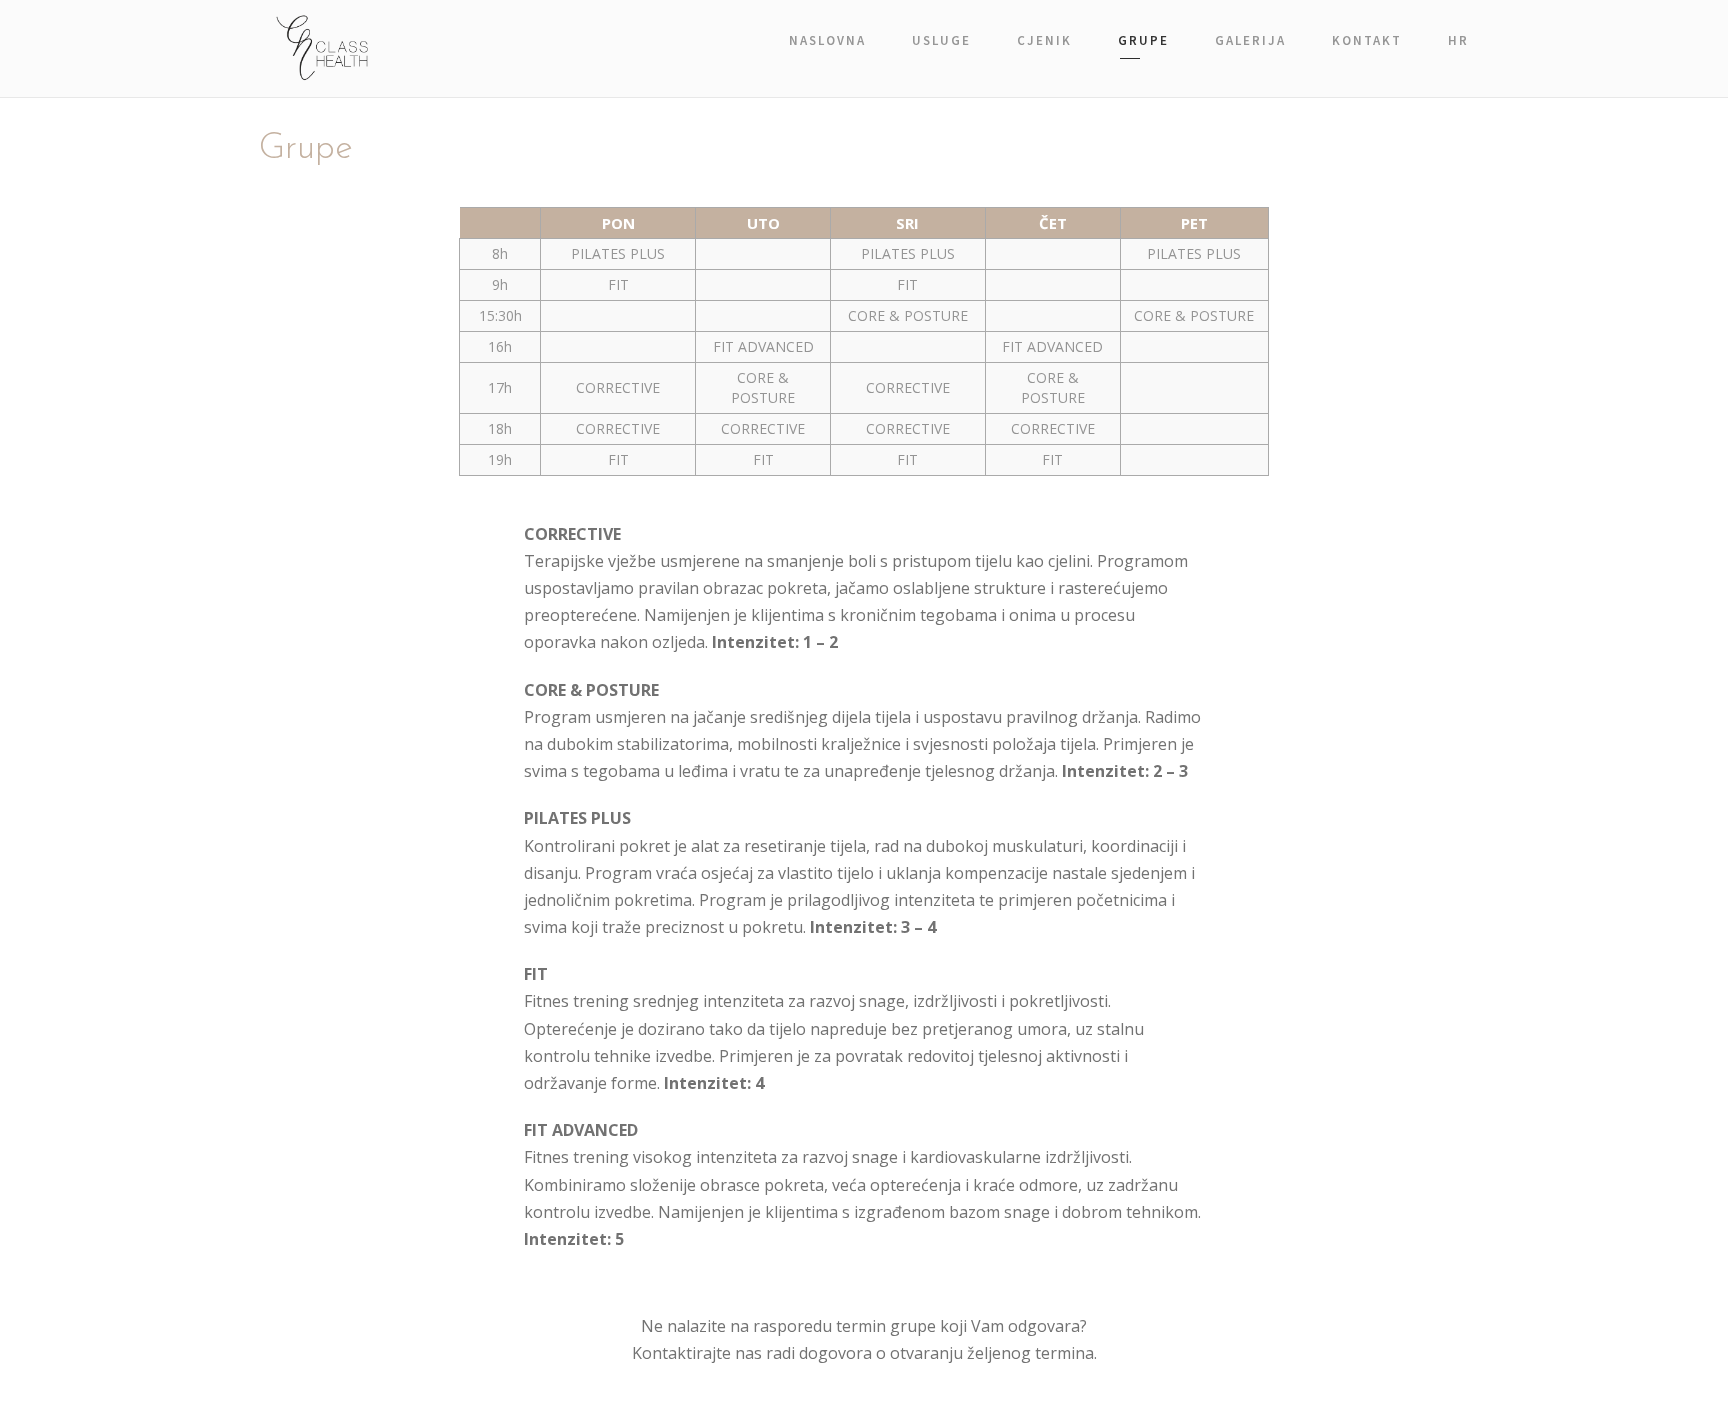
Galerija (1250, 40)
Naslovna (827, 40)
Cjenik (1044, 40)
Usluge (941, 40)
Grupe (1143, 40)
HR (1458, 40)
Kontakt (1367, 40)
